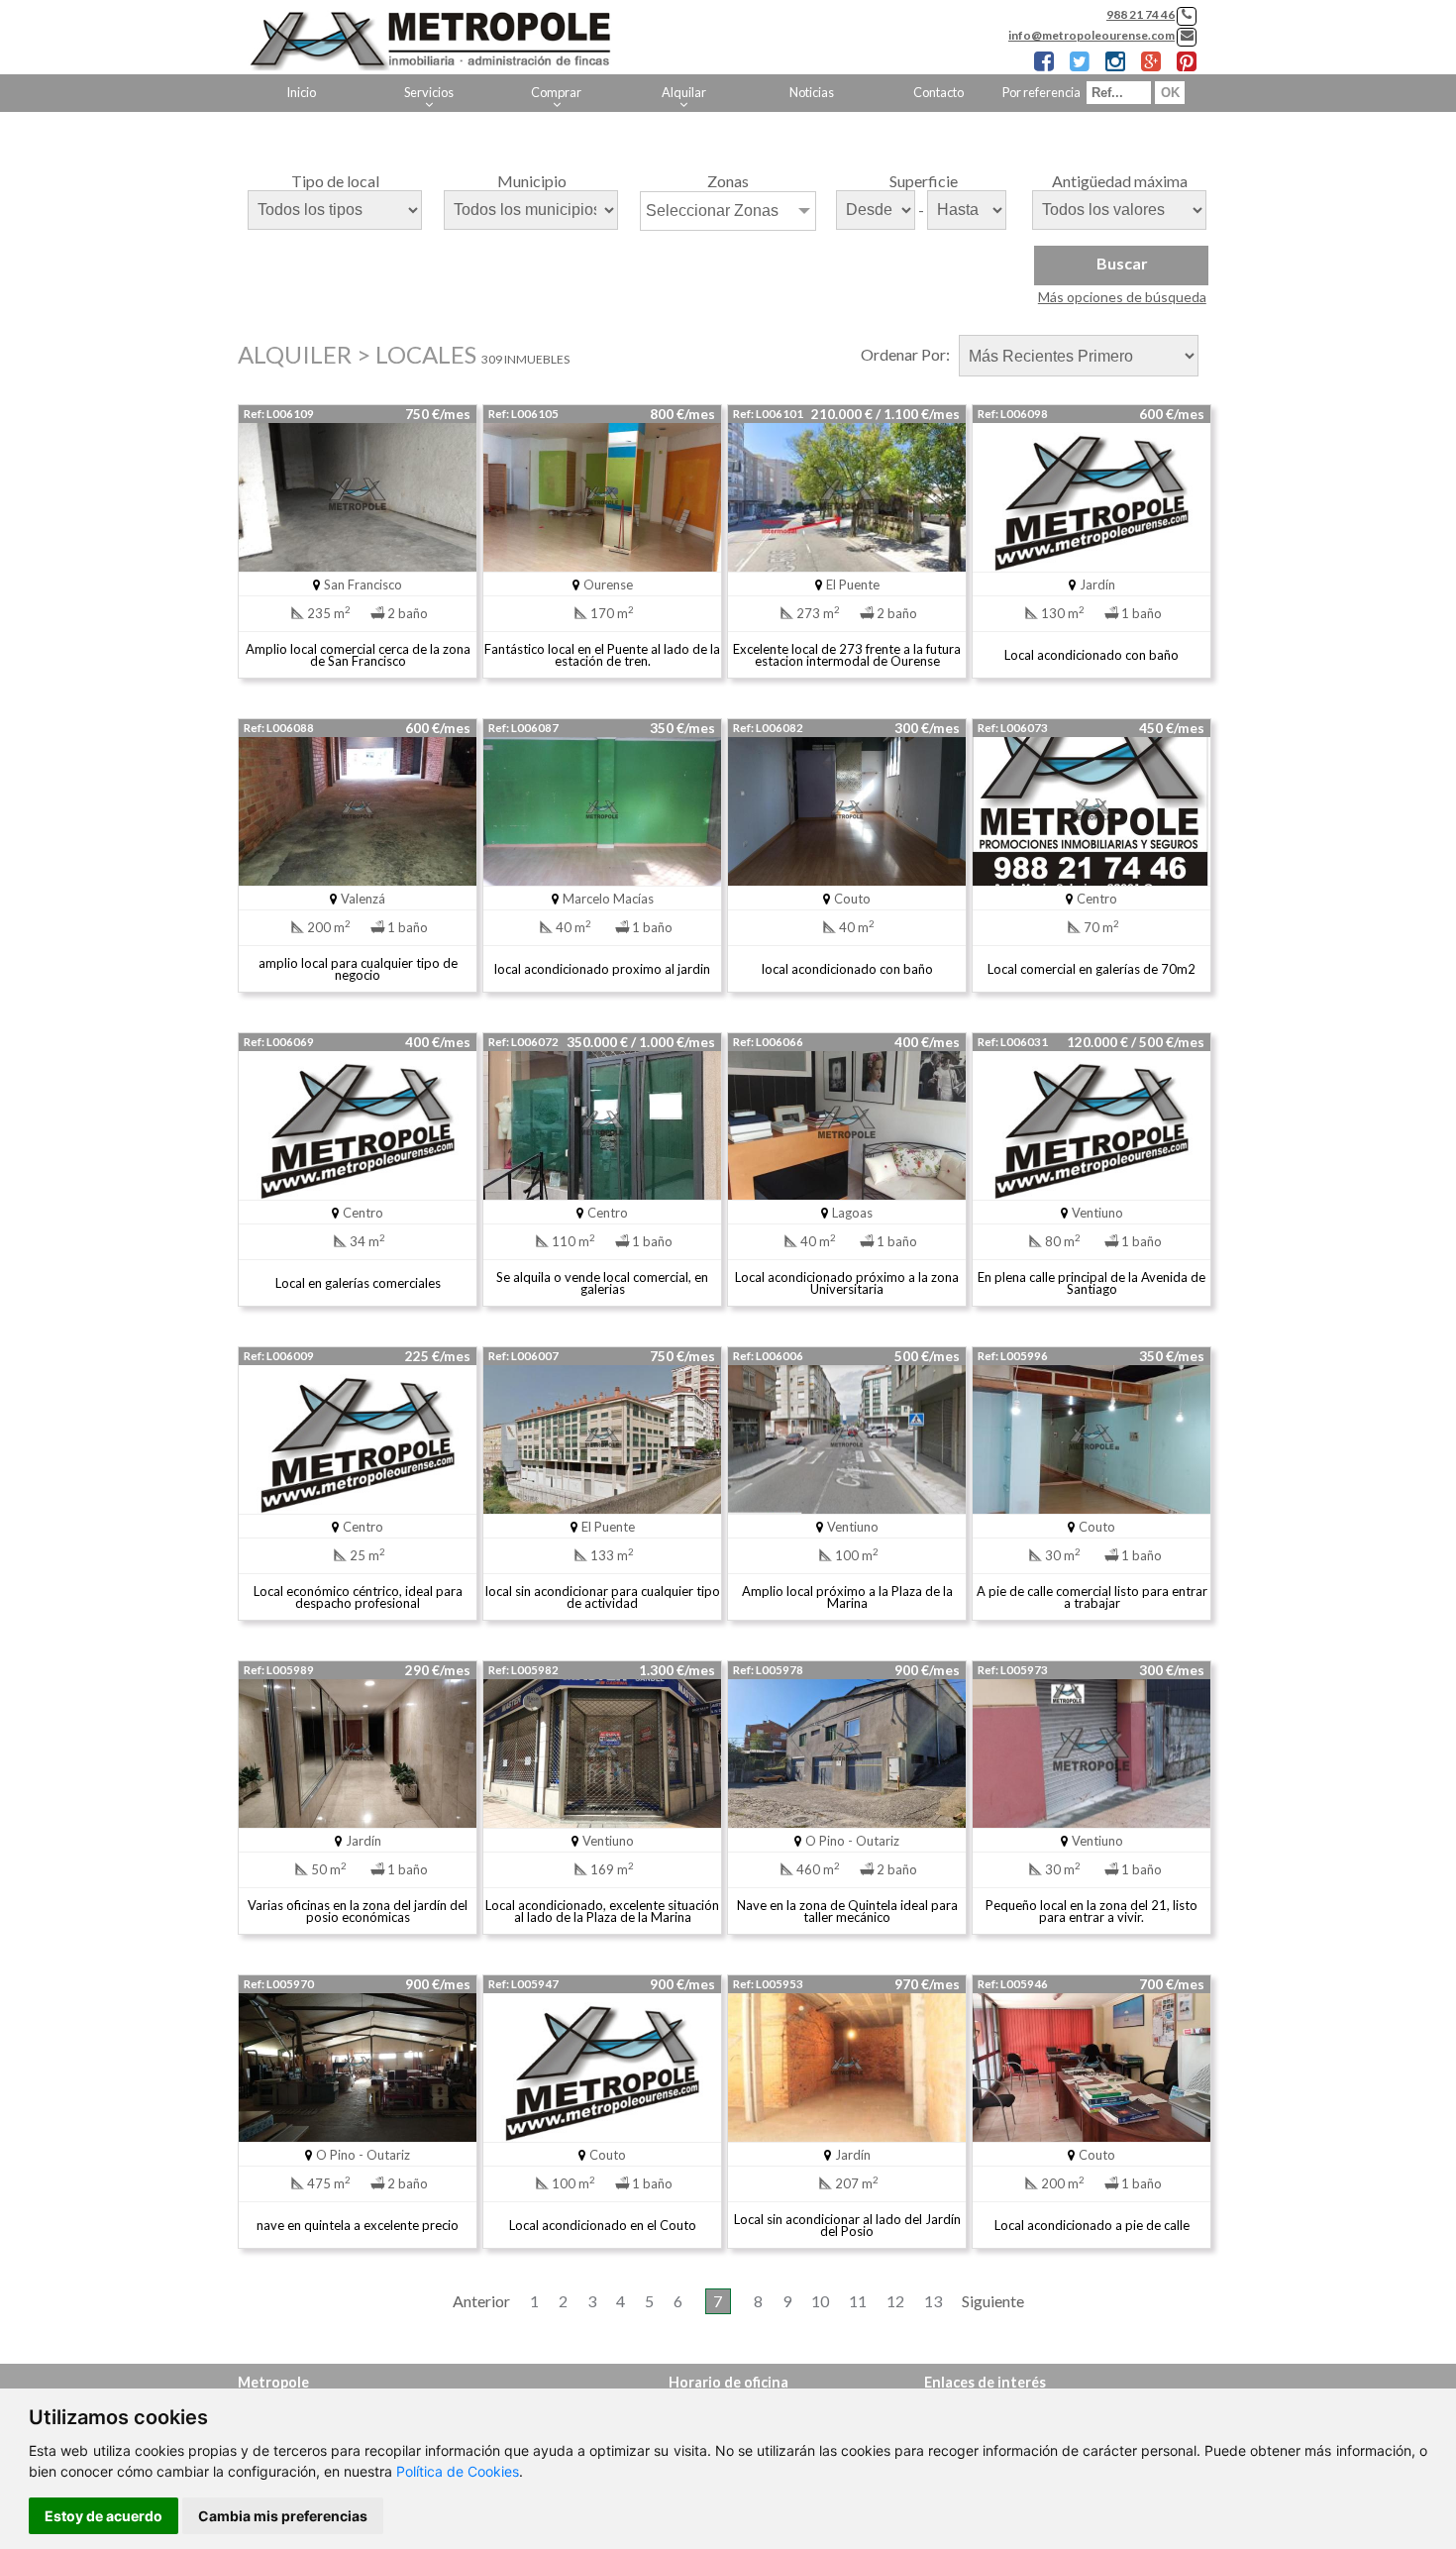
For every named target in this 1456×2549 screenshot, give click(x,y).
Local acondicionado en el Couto (603, 2225)
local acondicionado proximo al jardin (602, 969)
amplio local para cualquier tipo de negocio (358, 969)
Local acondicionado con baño (1092, 655)
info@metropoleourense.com (1092, 35)
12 (895, 2301)
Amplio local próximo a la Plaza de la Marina (847, 1597)
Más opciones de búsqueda (1122, 297)
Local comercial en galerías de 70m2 (1092, 969)
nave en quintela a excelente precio (358, 2225)
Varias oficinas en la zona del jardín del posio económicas (358, 1911)
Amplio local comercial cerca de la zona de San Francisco (358, 655)
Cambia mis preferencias (283, 2516)
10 (820, 2301)
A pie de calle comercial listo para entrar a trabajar (1092, 1597)
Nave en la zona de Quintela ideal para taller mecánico (847, 1911)
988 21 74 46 (1141, 14)
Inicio (301, 92)
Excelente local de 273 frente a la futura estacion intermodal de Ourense (847, 655)
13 (933, 2301)
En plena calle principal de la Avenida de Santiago (1092, 1283)
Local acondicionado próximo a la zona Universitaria (847, 1283)
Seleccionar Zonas (712, 211)
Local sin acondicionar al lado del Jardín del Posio (847, 2225)
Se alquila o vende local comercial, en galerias (602, 1283)
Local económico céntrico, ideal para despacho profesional (358, 1597)
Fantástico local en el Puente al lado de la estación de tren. (602, 655)
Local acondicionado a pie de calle (1092, 2225)
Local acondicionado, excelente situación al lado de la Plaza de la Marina (602, 1911)
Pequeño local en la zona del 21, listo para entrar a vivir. (1092, 1911)
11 (858, 2301)
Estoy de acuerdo (104, 2516)
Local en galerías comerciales (358, 1283)
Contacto (938, 92)
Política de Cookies (458, 2471)
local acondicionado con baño (847, 969)
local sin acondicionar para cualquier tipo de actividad (603, 1597)
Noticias (812, 92)
